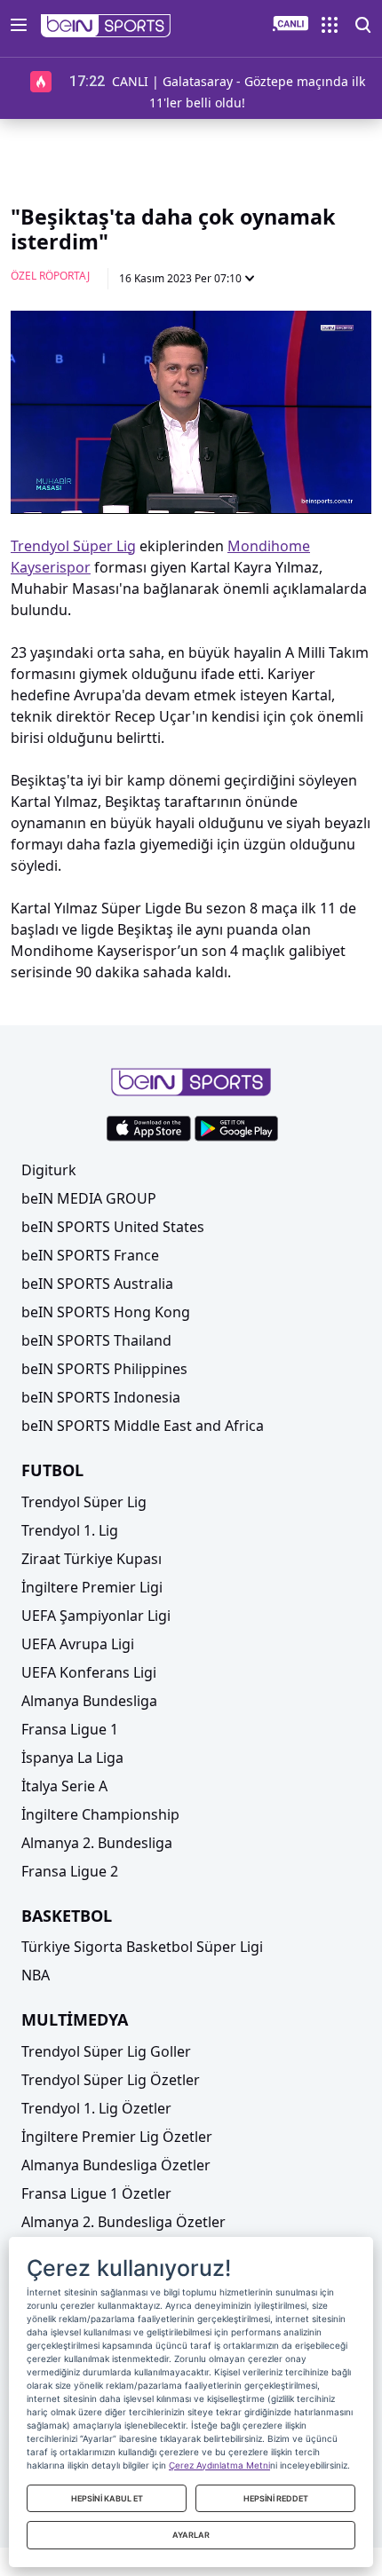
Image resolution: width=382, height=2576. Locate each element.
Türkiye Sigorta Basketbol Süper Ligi (142, 1947)
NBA (36, 1975)
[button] (106, 26)
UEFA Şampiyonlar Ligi (96, 1616)
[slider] (191, 457)
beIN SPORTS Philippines (104, 1369)
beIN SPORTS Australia (97, 1284)
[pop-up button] (314, 486)
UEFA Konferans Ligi (89, 1672)
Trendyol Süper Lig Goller (106, 2051)
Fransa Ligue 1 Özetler (96, 2193)
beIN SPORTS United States (113, 1227)
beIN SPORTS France (90, 1255)
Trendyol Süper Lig (84, 1502)
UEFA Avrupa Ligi (78, 1644)
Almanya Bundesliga (89, 1701)
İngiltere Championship (100, 1814)
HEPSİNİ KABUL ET (107, 2498)
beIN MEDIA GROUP (89, 1198)
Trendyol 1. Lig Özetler (96, 2108)
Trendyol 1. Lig (70, 1530)
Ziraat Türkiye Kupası (92, 1559)
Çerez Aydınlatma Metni (219, 2465)
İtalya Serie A (64, 1786)
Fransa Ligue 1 (70, 1729)
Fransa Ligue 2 (70, 1871)
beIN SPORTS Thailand (96, 1340)
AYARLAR (191, 2535)
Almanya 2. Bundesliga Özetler (123, 2222)
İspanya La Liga (72, 1758)
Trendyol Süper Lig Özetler (111, 2080)
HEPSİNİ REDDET (276, 2498)
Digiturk (49, 1170)
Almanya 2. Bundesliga (97, 1843)
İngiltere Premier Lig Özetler (117, 2137)
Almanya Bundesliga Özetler (116, 2165)
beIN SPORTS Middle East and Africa (143, 1426)
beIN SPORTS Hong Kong (106, 1312)
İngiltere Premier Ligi (92, 1587)
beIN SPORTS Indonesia (101, 1397)
